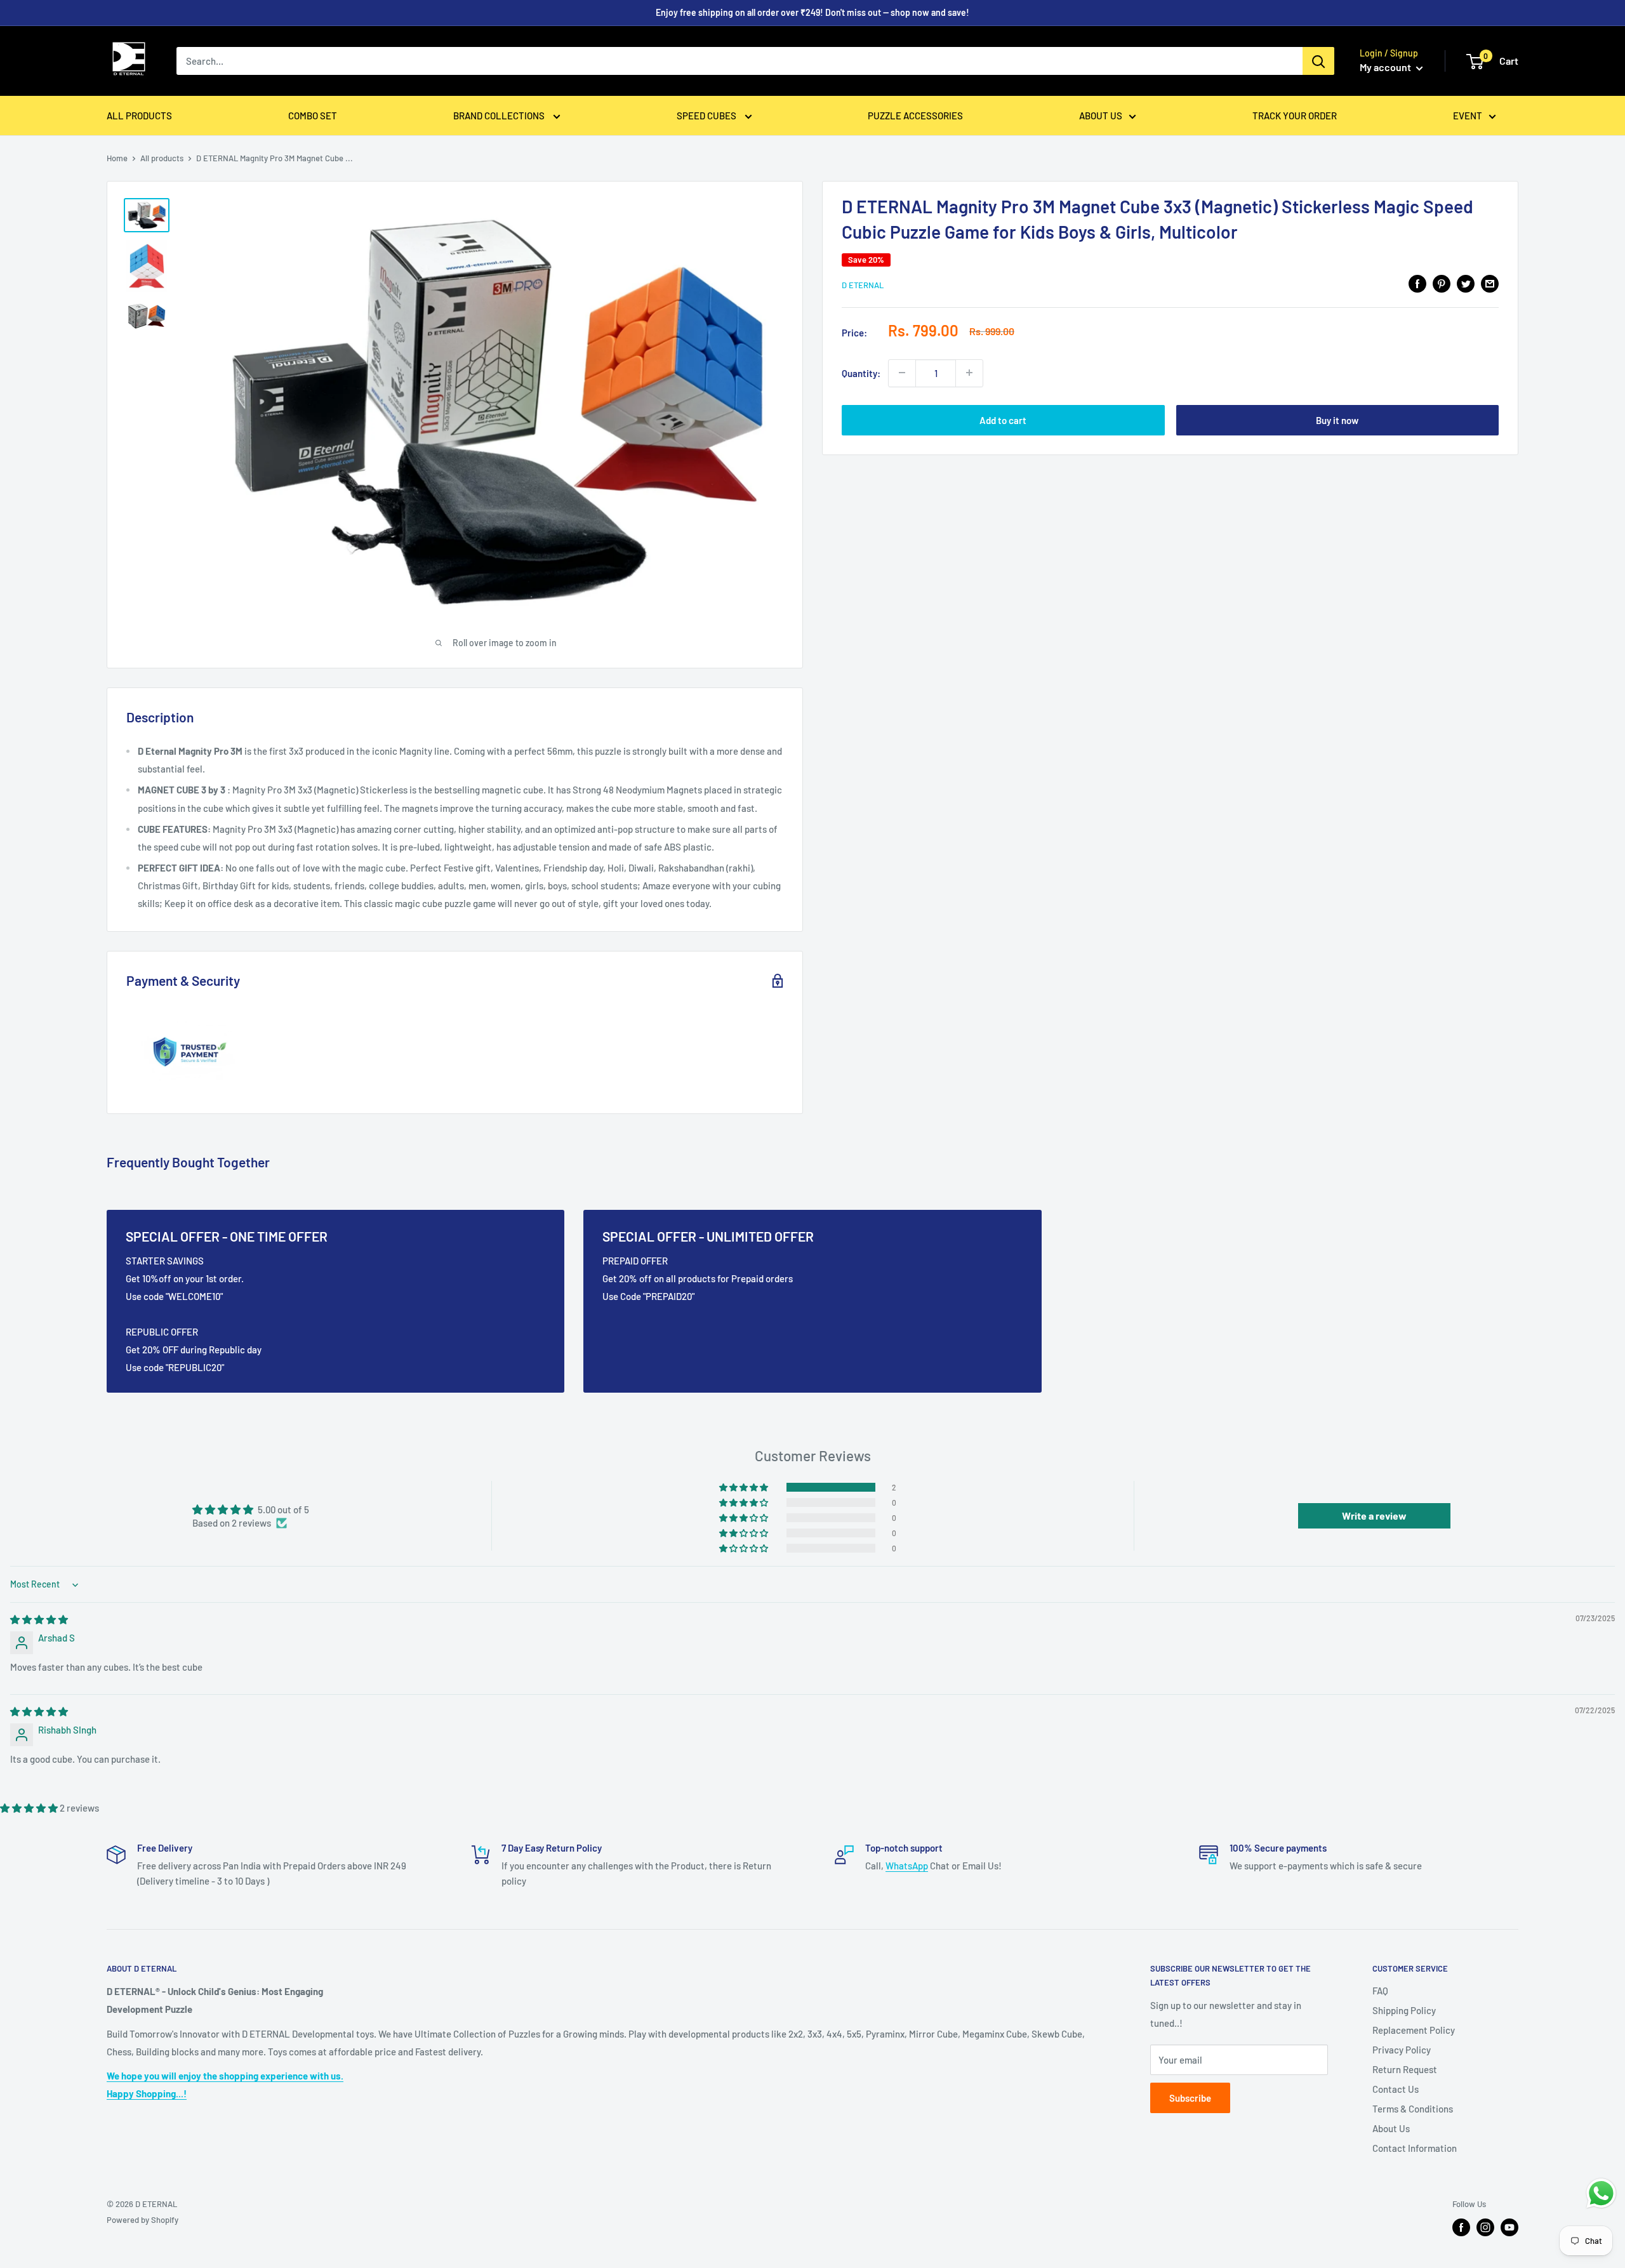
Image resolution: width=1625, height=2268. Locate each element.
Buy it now (1337, 420)
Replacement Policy (1414, 2030)
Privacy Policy (1402, 2050)
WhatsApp (907, 1866)
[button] (745, 1487)
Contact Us (1396, 2089)
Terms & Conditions (1413, 2109)
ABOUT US (1101, 116)
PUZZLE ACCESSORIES (915, 116)
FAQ (1380, 1991)
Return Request (1405, 2069)
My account (1386, 67)
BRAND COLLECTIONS (500, 116)
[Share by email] (1490, 283)
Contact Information (1415, 2148)
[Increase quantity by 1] (969, 373)
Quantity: (861, 373)
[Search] (1318, 61)
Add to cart (1003, 420)
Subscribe (1190, 2098)
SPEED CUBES (707, 116)
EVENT (1468, 116)
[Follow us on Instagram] (1485, 2227)
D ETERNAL (863, 285)
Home (117, 158)
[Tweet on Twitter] (1466, 283)
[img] (39, 1619)
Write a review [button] (1374, 1515)
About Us (1391, 2128)
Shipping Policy (1404, 2010)
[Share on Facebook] (1417, 283)
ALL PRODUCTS (139, 116)
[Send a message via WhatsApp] (1601, 2193)
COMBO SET (313, 116)
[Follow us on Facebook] (1461, 2227)
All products (162, 158)
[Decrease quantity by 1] (902, 373)
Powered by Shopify (143, 2220)
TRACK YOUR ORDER (1295, 116)
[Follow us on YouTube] (1509, 2227)
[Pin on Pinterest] (1442, 283)
